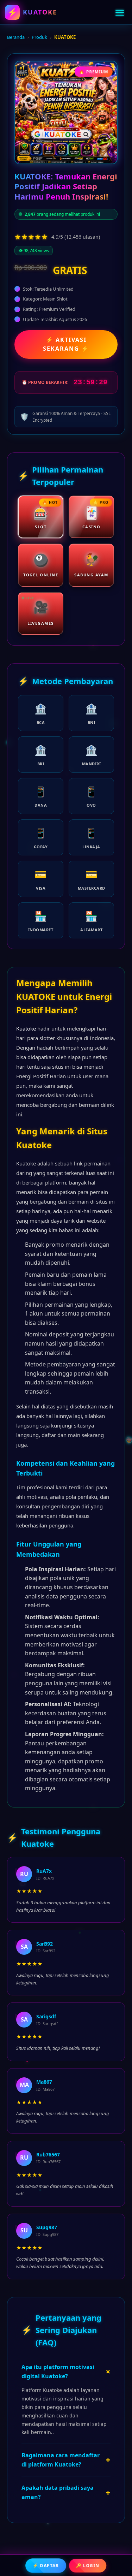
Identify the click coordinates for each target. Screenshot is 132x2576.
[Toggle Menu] (120, 12)
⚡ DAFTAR (46, 2565)
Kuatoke (26, 1028)
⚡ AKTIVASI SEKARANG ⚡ (66, 344)
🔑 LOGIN (87, 2566)
